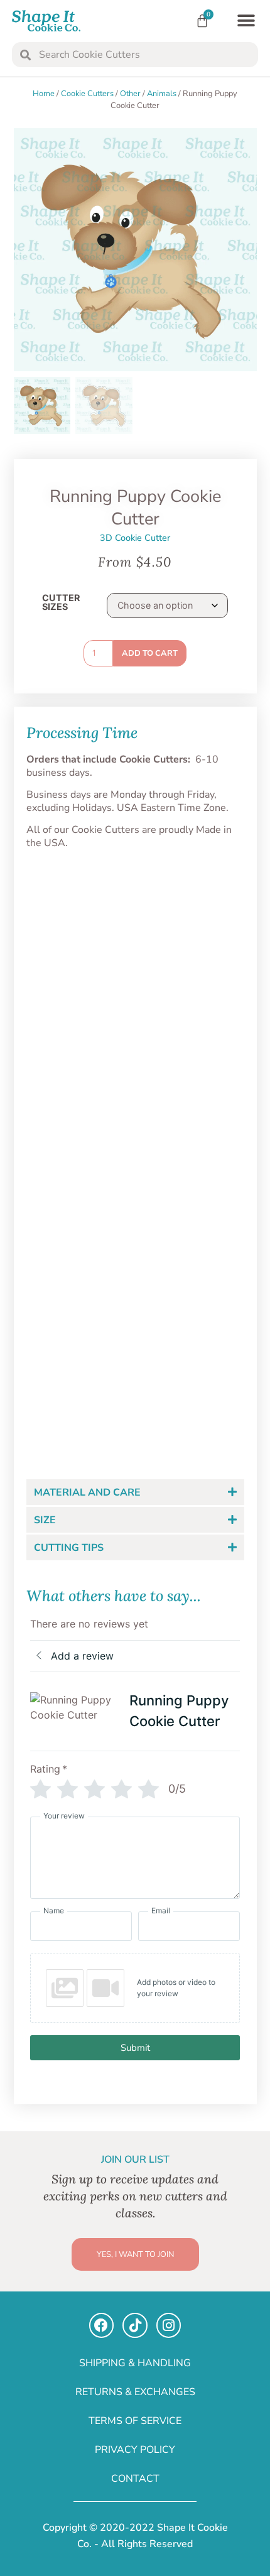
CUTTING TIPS (69, 1548)
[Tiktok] (135, 2325)
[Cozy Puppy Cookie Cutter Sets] (79, 1331)
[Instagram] (169, 2325)
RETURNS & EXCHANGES (135, 2392)
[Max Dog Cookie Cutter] (192, 957)
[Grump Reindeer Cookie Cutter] (192, 1151)
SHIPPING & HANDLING (135, 2363)
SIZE (45, 1520)
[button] (246, 21)
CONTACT (135, 2479)
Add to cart (150, 653)
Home (44, 94)
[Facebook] (102, 2325)
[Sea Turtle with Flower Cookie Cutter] (79, 1151)
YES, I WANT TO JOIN (135, 2254)
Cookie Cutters (87, 94)
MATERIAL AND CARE (87, 1492)
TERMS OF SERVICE (135, 2421)
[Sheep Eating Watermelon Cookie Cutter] (79, 957)
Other (130, 94)
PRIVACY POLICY (135, 2450)
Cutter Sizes (61, 603)
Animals (162, 94)
